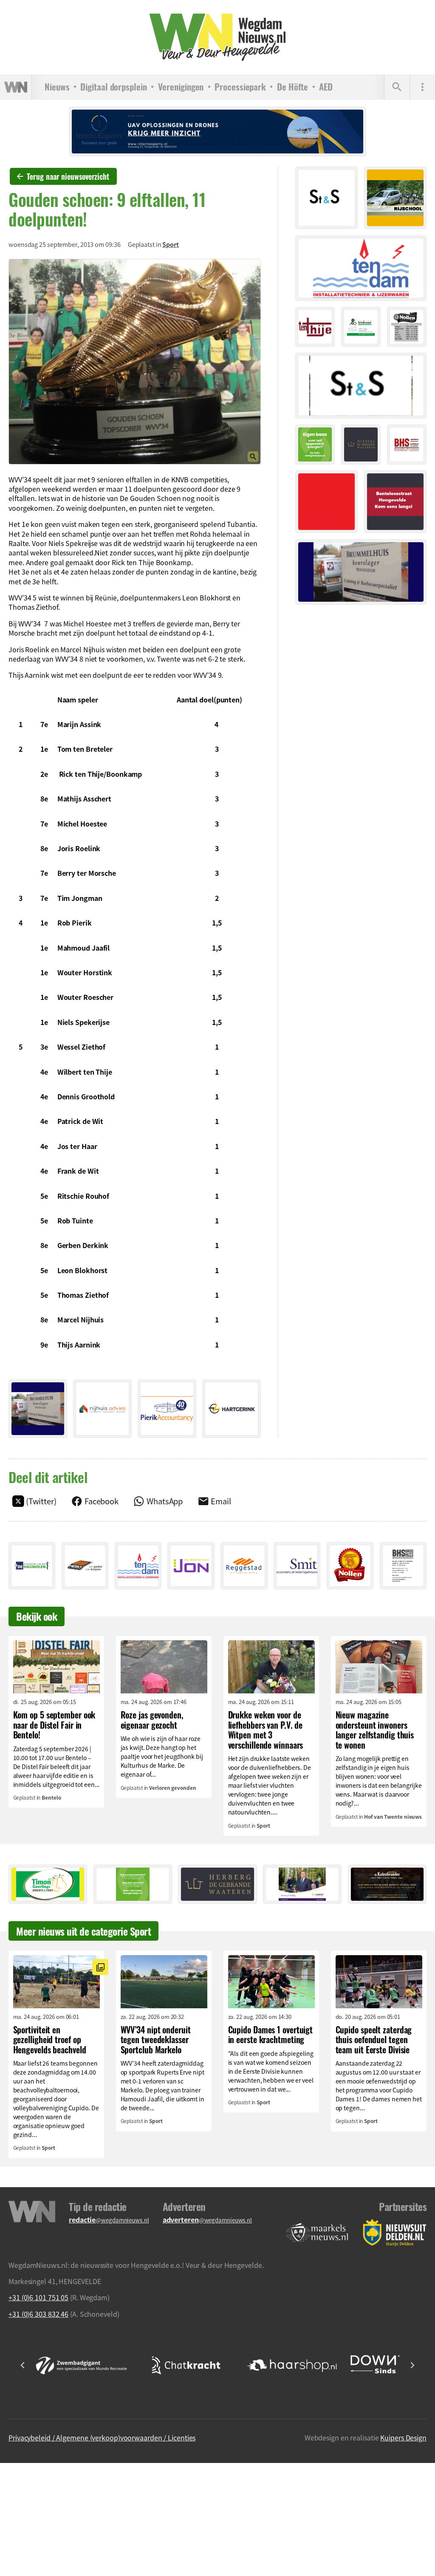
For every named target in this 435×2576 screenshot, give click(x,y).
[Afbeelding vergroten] (135, 361)
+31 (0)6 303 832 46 (38, 2314)
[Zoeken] (397, 87)
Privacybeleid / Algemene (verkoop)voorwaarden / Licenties (102, 2437)
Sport (171, 244)
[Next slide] (412, 2365)
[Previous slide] (23, 2365)
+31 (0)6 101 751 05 (38, 2297)
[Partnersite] (317, 2233)
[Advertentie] (38, 1409)
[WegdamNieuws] (218, 37)
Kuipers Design (403, 2437)
